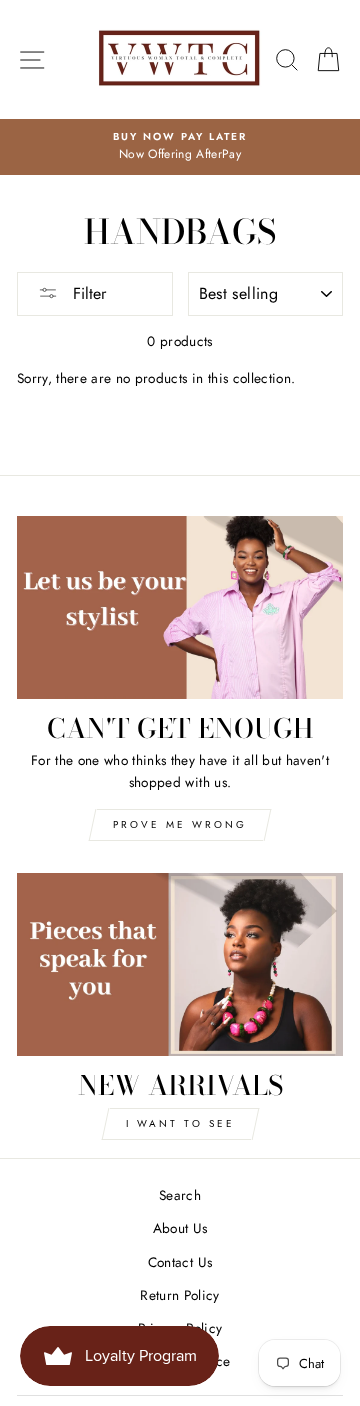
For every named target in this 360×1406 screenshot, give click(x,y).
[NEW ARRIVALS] (180, 964)
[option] (180, 147)
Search (180, 1195)
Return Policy (179, 1295)
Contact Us (180, 1262)
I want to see (180, 1123)
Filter (87, 293)
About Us (180, 1228)
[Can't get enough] (180, 607)
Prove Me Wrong (180, 824)
